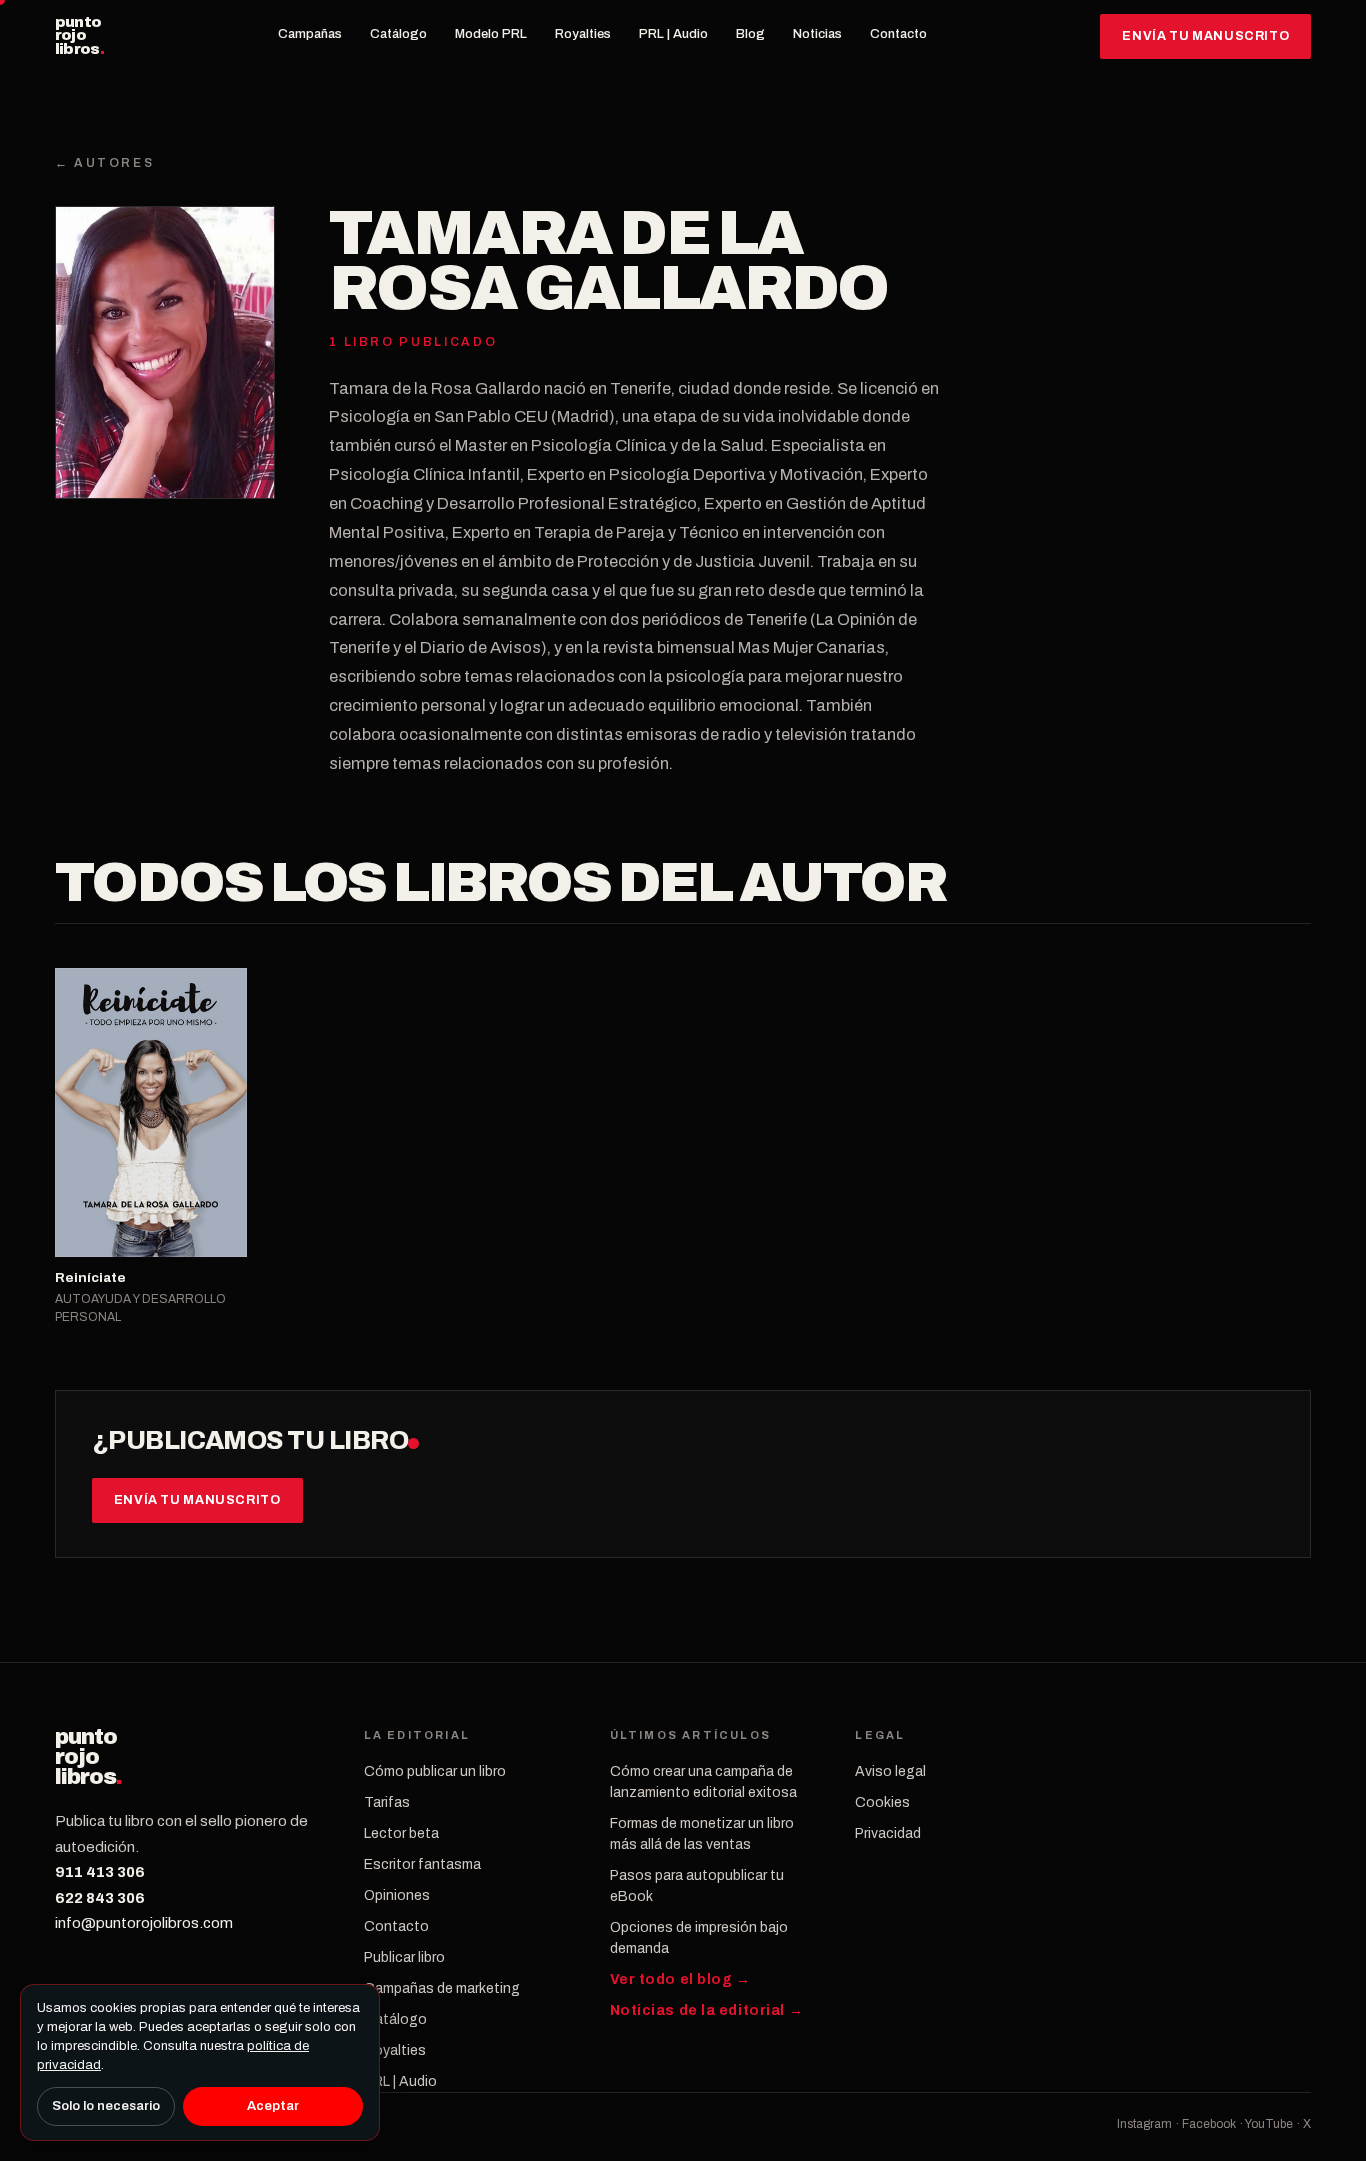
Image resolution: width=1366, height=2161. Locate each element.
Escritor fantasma (422, 1864)
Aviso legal (890, 1771)
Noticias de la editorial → (707, 2010)
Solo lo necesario (106, 2106)
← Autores (105, 163)
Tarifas (387, 1802)
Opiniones (397, 1895)
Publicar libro (404, 1957)
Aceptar (273, 2106)
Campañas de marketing (442, 1988)
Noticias (817, 34)
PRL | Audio (673, 34)
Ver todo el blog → (680, 1979)
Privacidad (888, 1833)
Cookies (882, 1802)
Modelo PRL (491, 34)
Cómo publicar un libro (435, 1771)
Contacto (898, 34)
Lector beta (401, 1833)
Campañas (310, 34)
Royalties (583, 34)
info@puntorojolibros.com (144, 1923)
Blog (750, 34)
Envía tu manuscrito (1205, 36)
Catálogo (398, 34)
